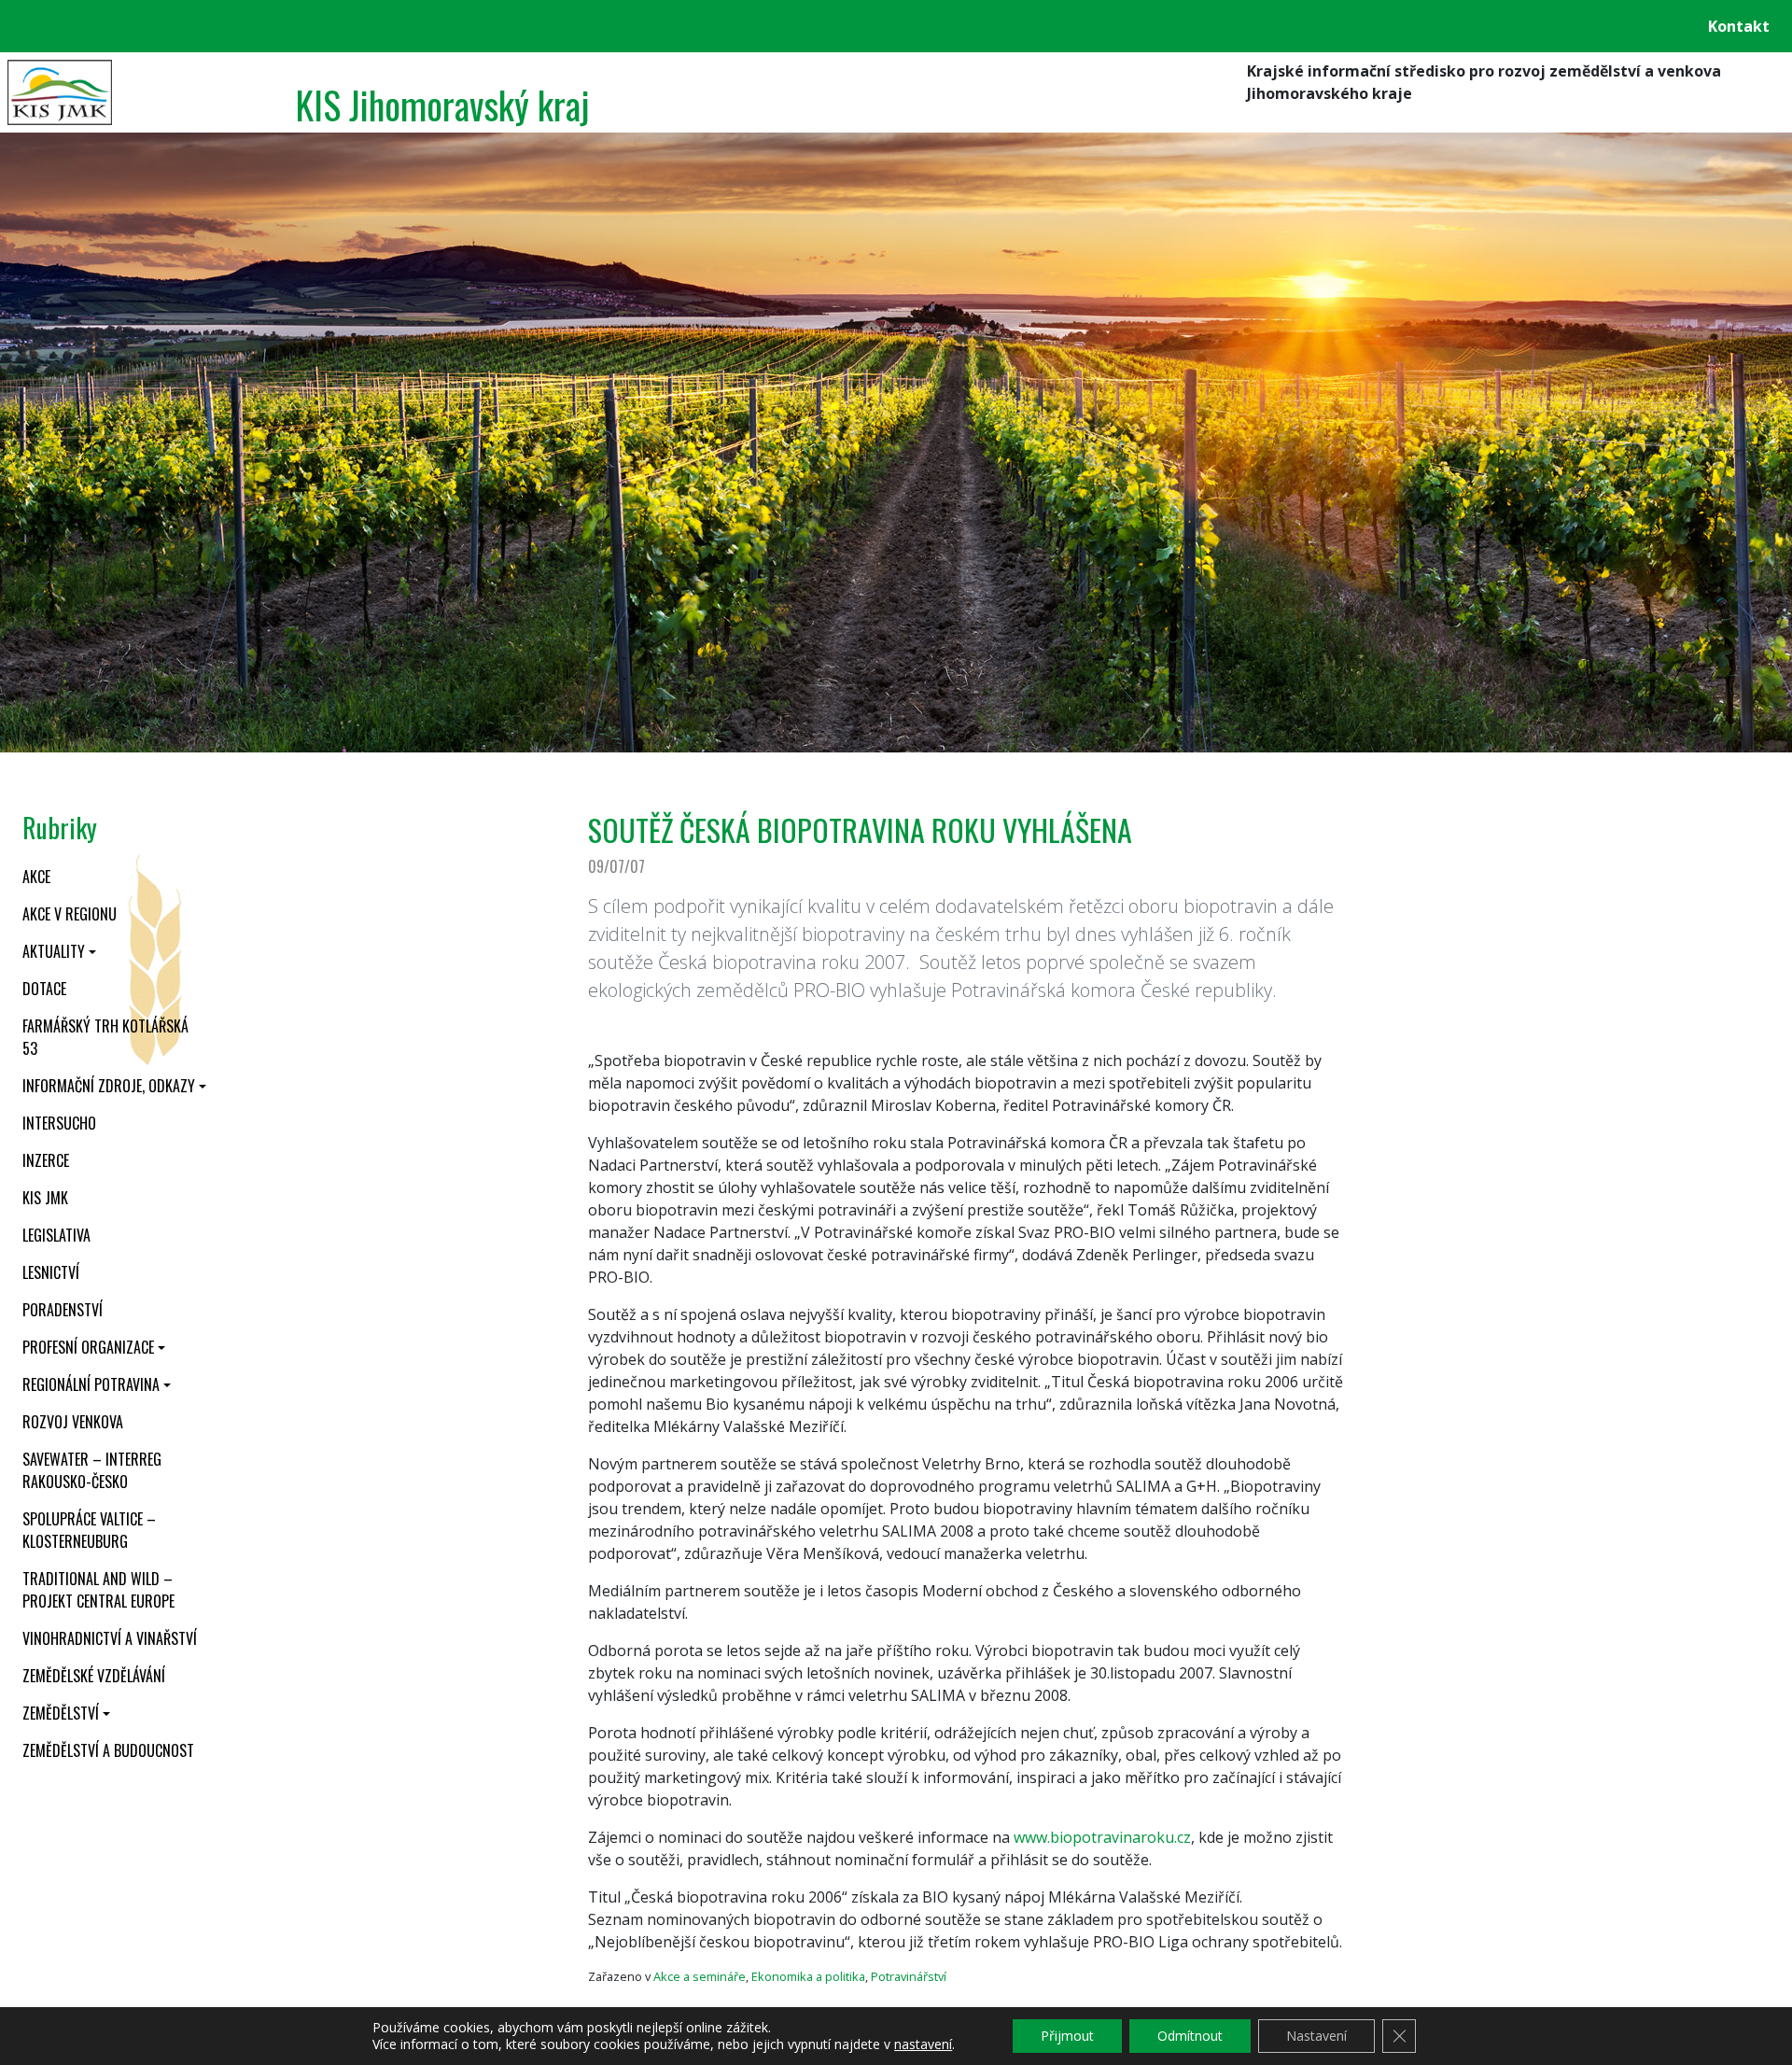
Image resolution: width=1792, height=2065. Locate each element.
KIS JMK (45, 1198)
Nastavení (1316, 2036)
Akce (36, 877)
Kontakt (1739, 26)
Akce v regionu (70, 914)
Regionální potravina (91, 1384)
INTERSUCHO (59, 1123)
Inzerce (46, 1160)
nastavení (923, 2044)
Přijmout (1067, 2036)
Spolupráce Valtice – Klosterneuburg (89, 1530)
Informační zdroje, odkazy (109, 1086)
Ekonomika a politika (808, 1976)
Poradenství (63, 1310)
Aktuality (54, 951)
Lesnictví (51, 1272)
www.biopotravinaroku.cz (1102, 1837)
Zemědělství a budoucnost (108, 1750)
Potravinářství (909, 1976)
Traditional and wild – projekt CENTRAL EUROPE (98, 1590)
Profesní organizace (88, 1347)
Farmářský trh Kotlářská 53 (105, 1037)
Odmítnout (1190, 2036)
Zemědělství (61, 1713)
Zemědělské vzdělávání (94, 1676)
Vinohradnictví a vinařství (110, 1638)
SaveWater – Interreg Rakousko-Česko (92, 1470)
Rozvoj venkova (73, 1422)
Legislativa (56, 1235)
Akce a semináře (700, 1976)
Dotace (44, 989)
